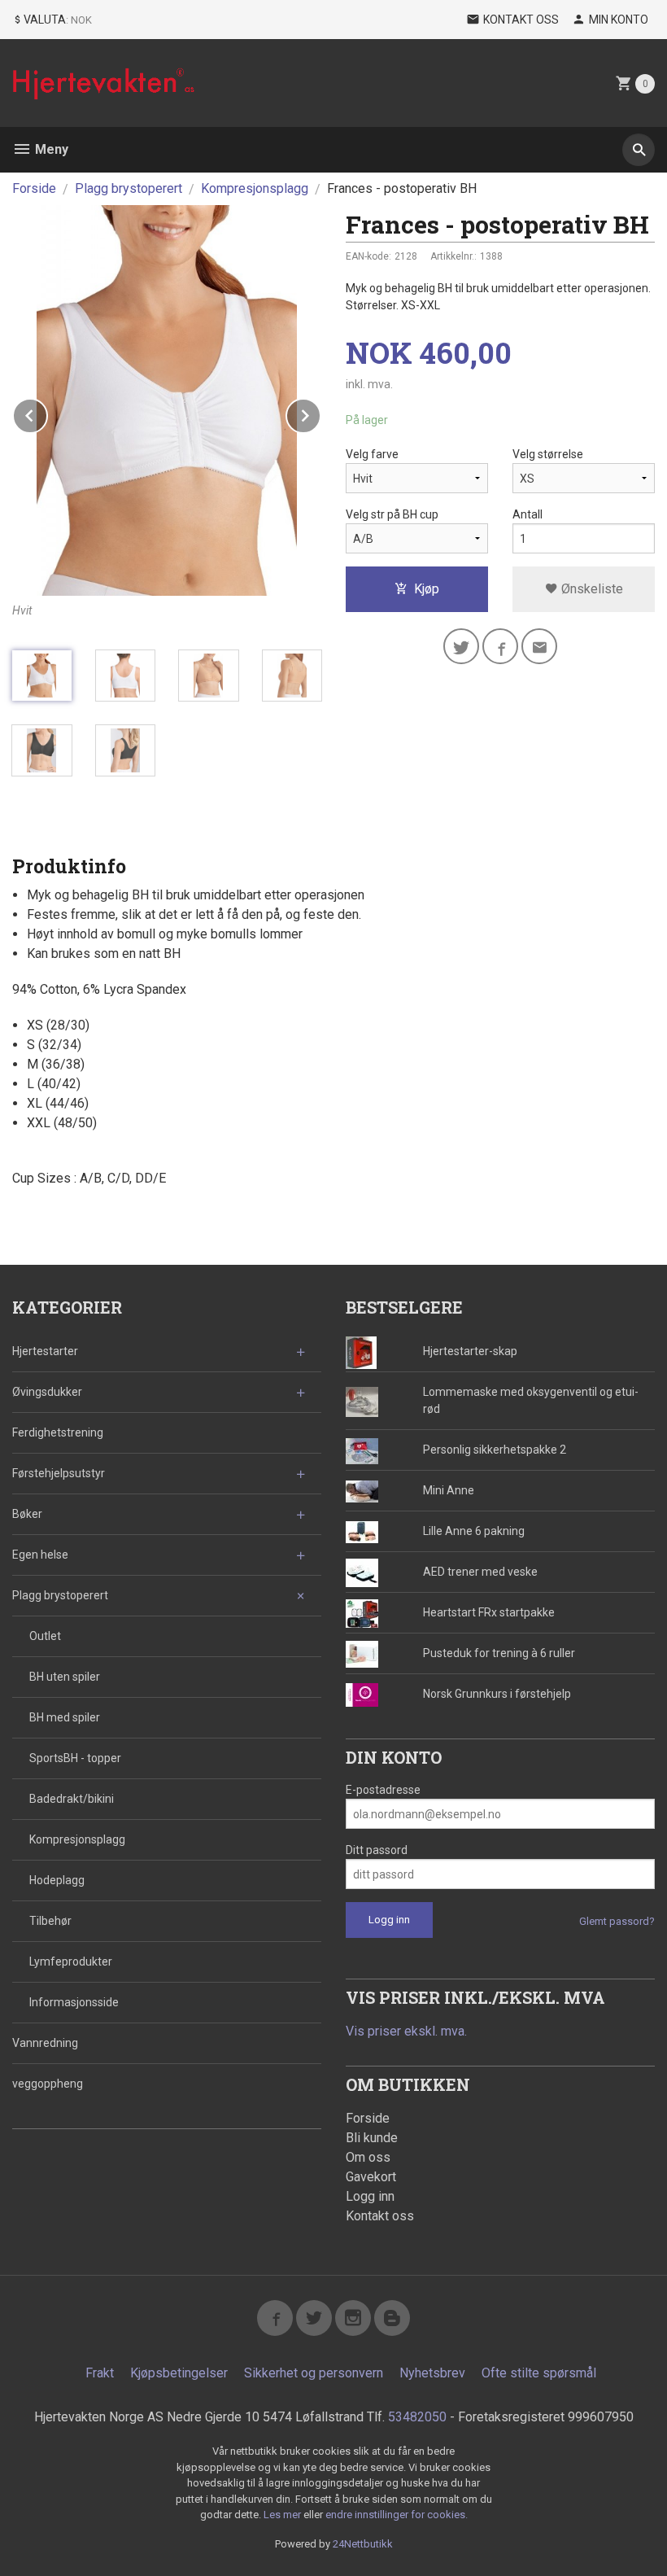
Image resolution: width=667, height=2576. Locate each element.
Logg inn (370, 2196)
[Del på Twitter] (461, 646)
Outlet (45, 1636)
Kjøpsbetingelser (179, 2373)
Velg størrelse (548, 454)
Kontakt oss (380, 2216)
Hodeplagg (57, 1880)
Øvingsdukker (47, 1392)
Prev (47, 413)
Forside (34, 188)
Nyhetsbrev (432, 2373)
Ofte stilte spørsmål (539, 2373)
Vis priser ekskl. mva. (406, 2031)
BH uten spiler (65, 1677)
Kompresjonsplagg (77, 1839)
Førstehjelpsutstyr (59, 1473)
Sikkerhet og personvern (314, 2373)
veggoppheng (48, 2084)
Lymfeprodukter (71, 1962)
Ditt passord (377, 1850)
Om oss (368, 2157)
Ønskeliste (591, 589)
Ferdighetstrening (58, 1432)
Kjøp (427, 589)
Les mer (283, 2515)
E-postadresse (383, 1790)
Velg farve (372, 454)
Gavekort (371, 2177)
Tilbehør (50, 1921)
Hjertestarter (45, 1351)
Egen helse (40, 1555)
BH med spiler (65, 1717)
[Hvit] (167, 400)
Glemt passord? (617, 1921)
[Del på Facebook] (500, 646)
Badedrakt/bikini (72, 1799)
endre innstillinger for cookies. (397, 2515)
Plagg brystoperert (60, 1595)
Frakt (100, 2373)
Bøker (27, 1514)
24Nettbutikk (363, 2544)
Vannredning (45, 2043)
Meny (50, 149)
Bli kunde (372, 2138)
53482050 (417, 2417)
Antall (527, 514)
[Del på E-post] (539, 646)
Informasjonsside (74, 2002)
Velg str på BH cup (392, 514)
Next (320, 413)
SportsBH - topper (75, 1758)
